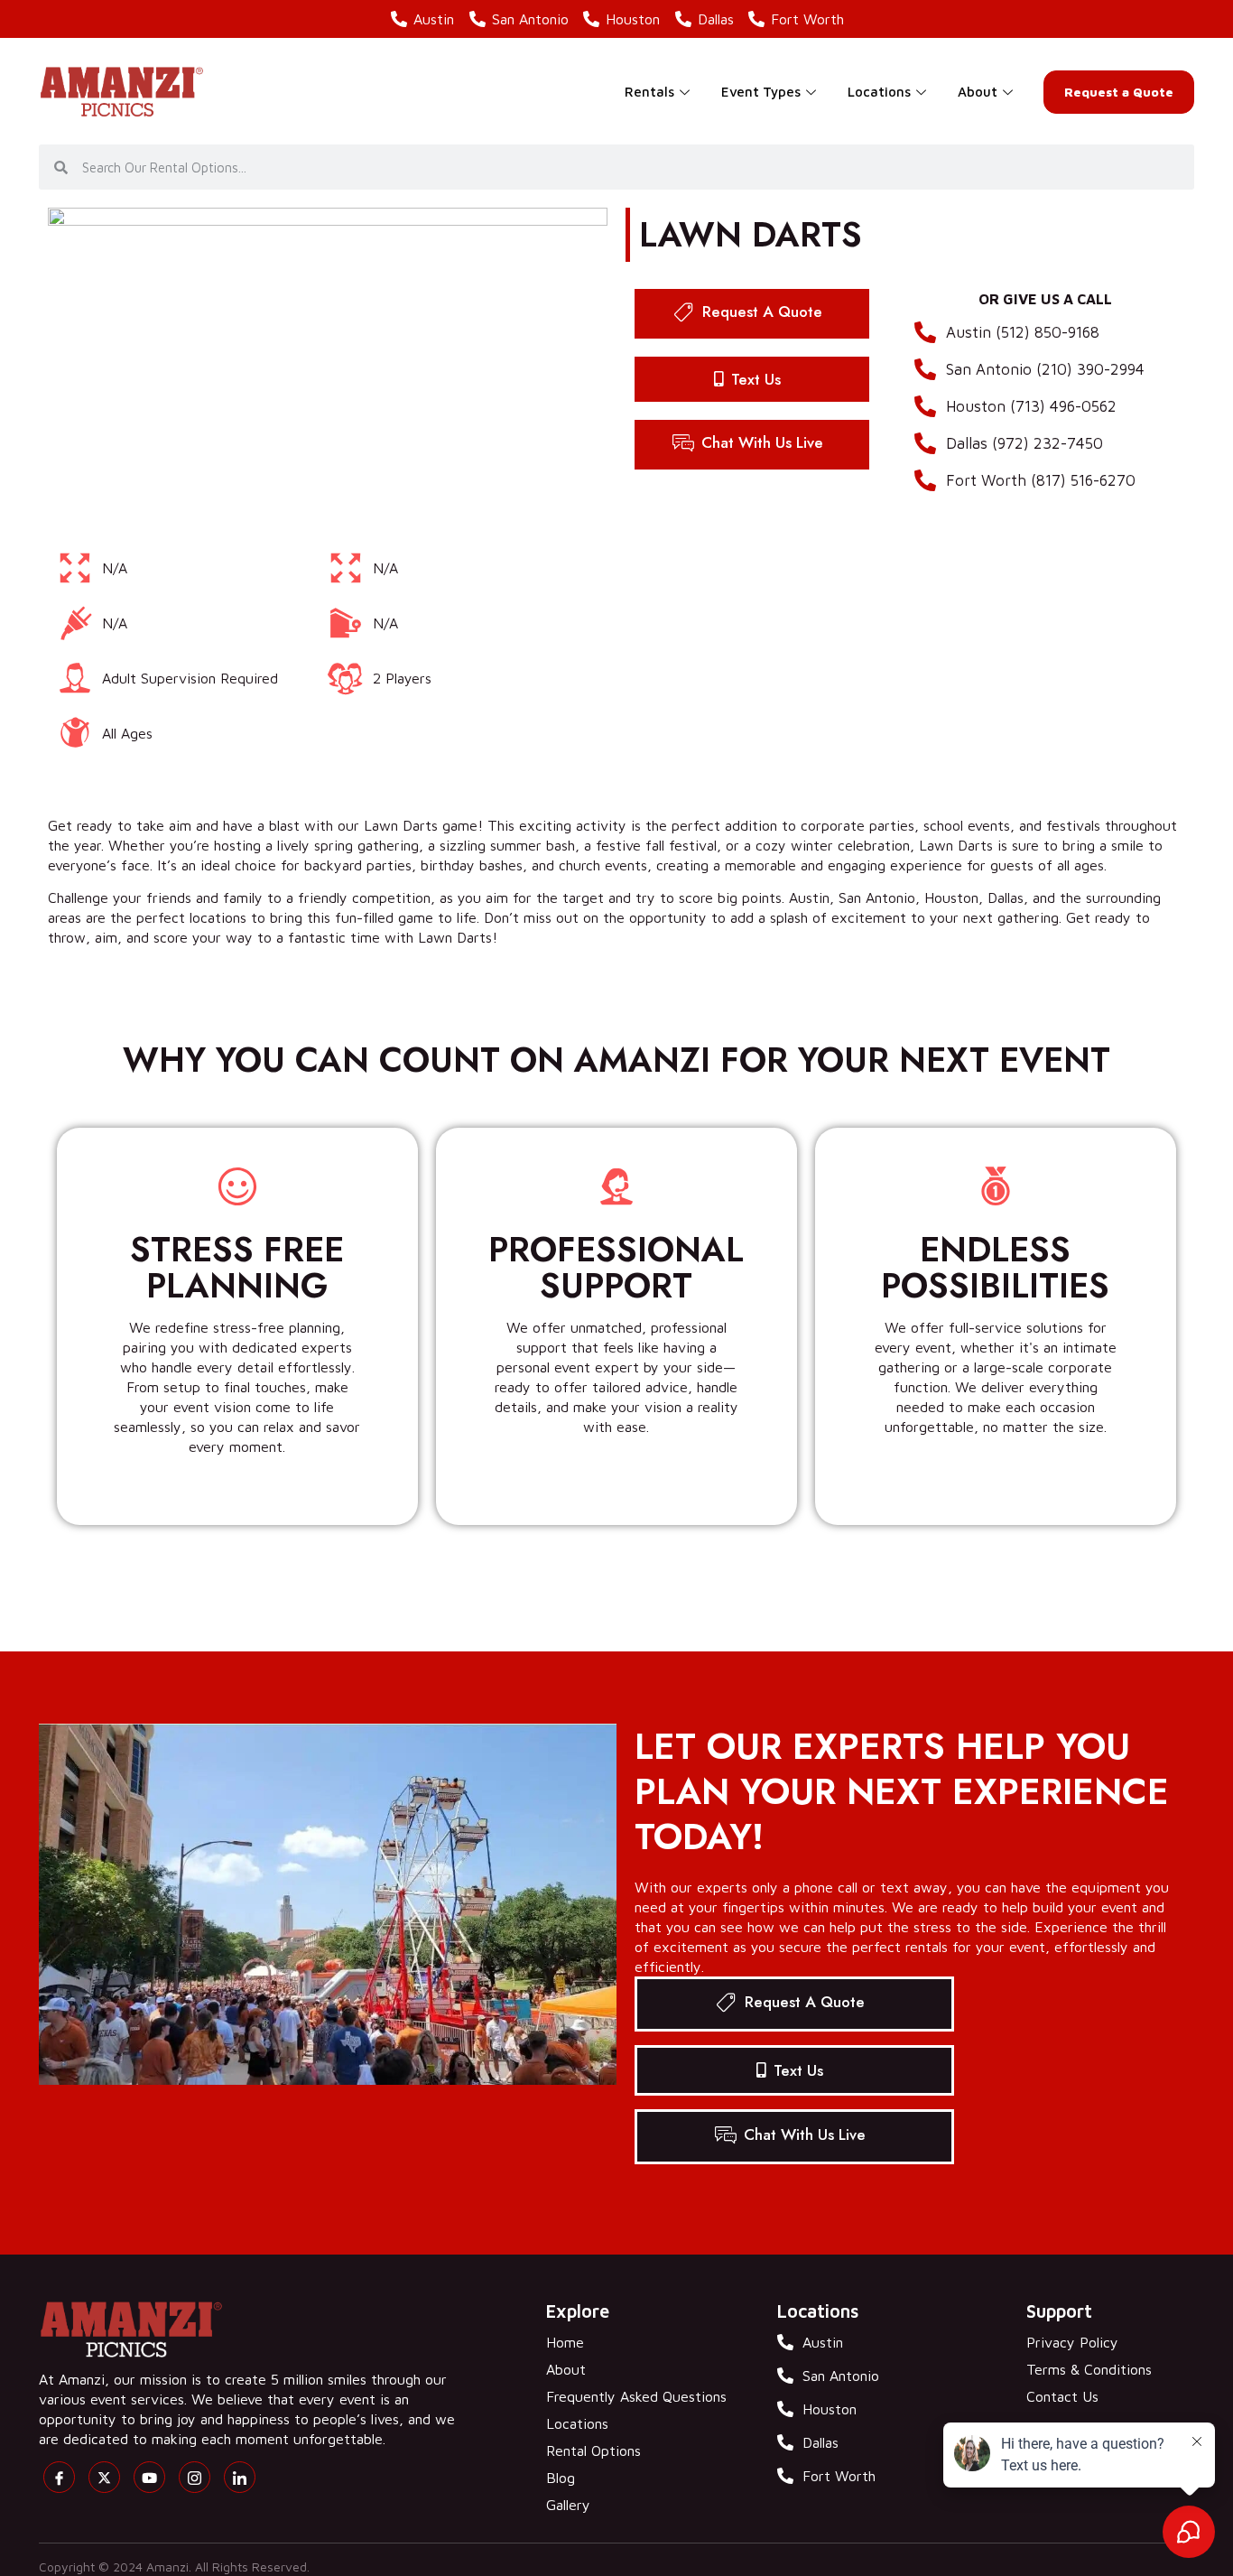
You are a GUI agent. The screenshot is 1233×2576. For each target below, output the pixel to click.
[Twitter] (104, 2477)
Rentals (649, 92)
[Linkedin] (240, 2477)
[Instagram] (195, 2477)
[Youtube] (149, 2477)
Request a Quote (1119, 92)
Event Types (761, 92)
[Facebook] (59, 2477)
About (978, 92)
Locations (879, 92)
